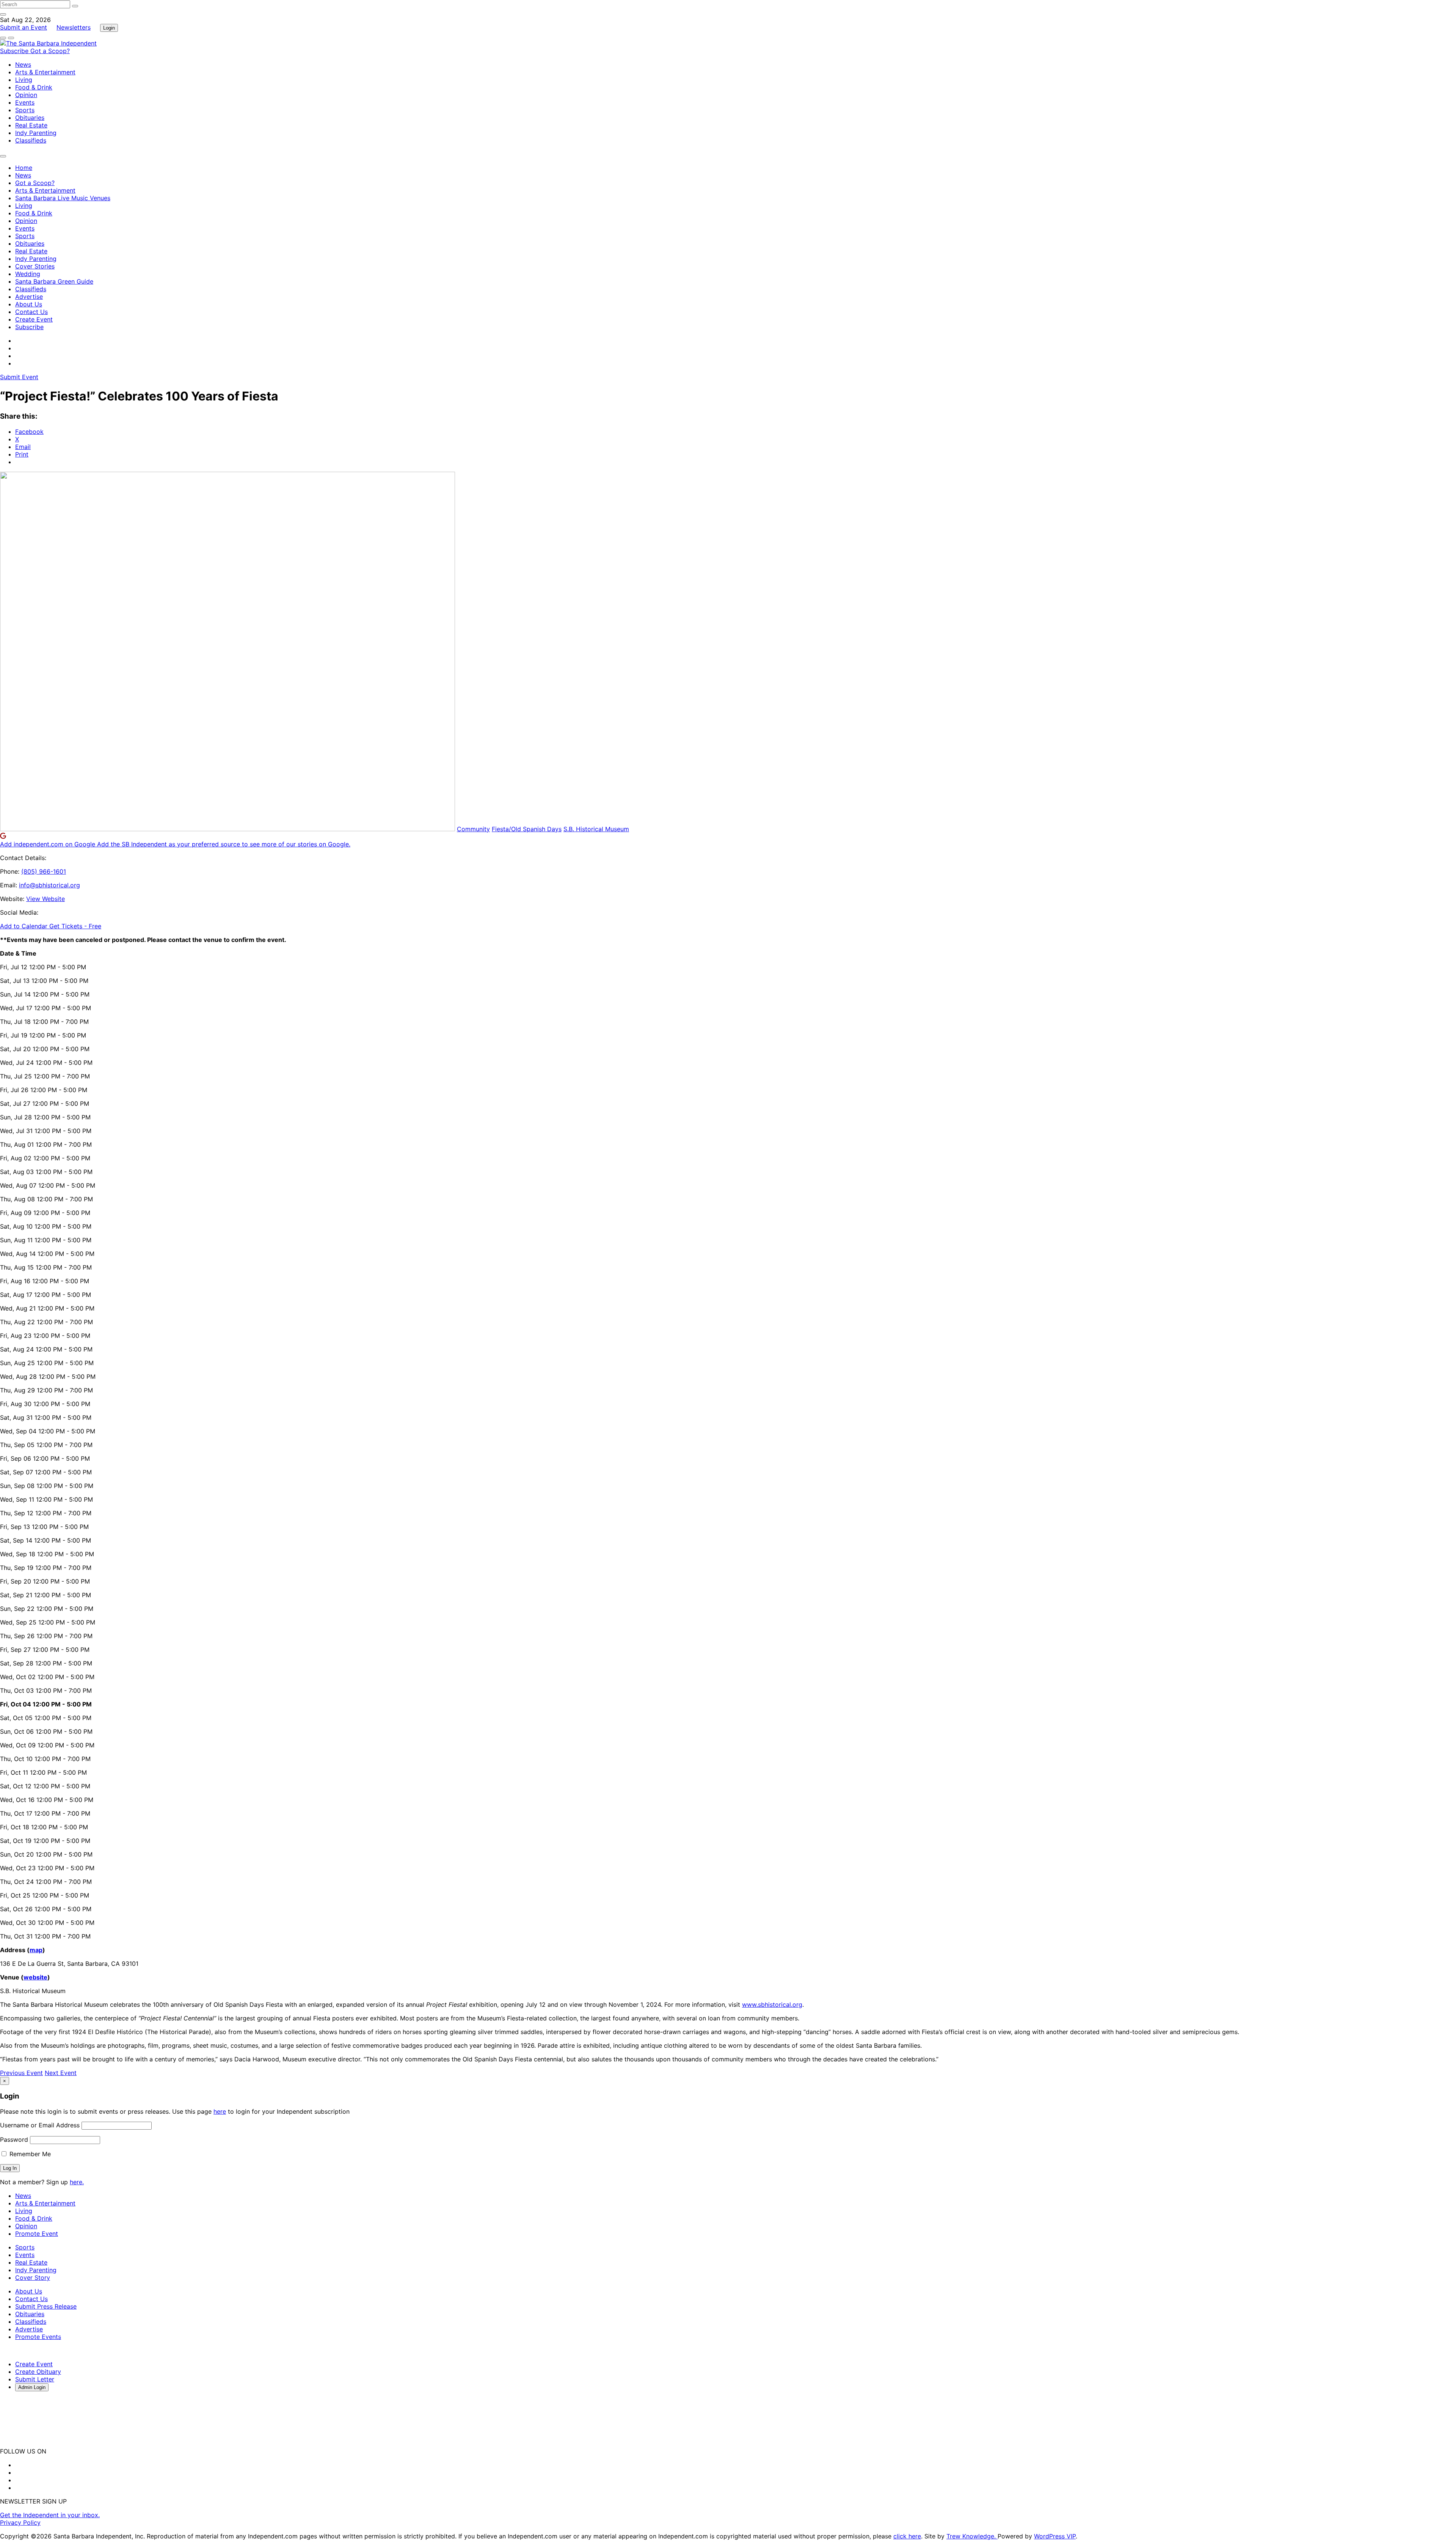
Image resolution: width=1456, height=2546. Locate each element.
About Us (29, 304)
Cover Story (33, 2278)
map (36, 1950)
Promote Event (37, 2234)
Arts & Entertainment (45, 72)
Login (109, 28)
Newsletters (74, 27)
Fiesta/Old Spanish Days (527, 829)
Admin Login (32, 2387)
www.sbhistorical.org (772, 2004)
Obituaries (30, 118)
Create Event (34, 319)
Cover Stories (35, 266)
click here (907, 2536)
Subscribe (15, 51)
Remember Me (29, 2154)
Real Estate (31, 125)
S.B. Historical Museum (596, 829)
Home (24, 168)
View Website (45, 899)
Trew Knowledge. (972, 2536)
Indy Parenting (36, 133)
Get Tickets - (75, 926)
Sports (25, 110)
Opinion (26, 95)
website (35, 1977)
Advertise (29, 297)
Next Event (61, 2073)
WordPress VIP (1055, 2536)
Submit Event (19, 377)
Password (14, 2139)
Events (25, 102)
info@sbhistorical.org (49, 885)
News (23, 64)
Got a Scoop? (50, 51)
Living (24, 80)
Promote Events (38, 2337)
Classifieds (31, 140)
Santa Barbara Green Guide (54, 281)
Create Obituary (38, 2372)
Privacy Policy (20, 2522)
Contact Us (31, 312)
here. (77, 2182)
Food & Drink (34, 87)
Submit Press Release (46, 2306)
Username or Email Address (40, 2125)
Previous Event (21, 2073)
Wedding (28, 274)
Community (473, 829)
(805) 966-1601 (44, 871)
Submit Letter (35, 2379)
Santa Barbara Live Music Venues (63, 198)
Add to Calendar (25, 926)
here (220, 2111)
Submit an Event (24, 27)
